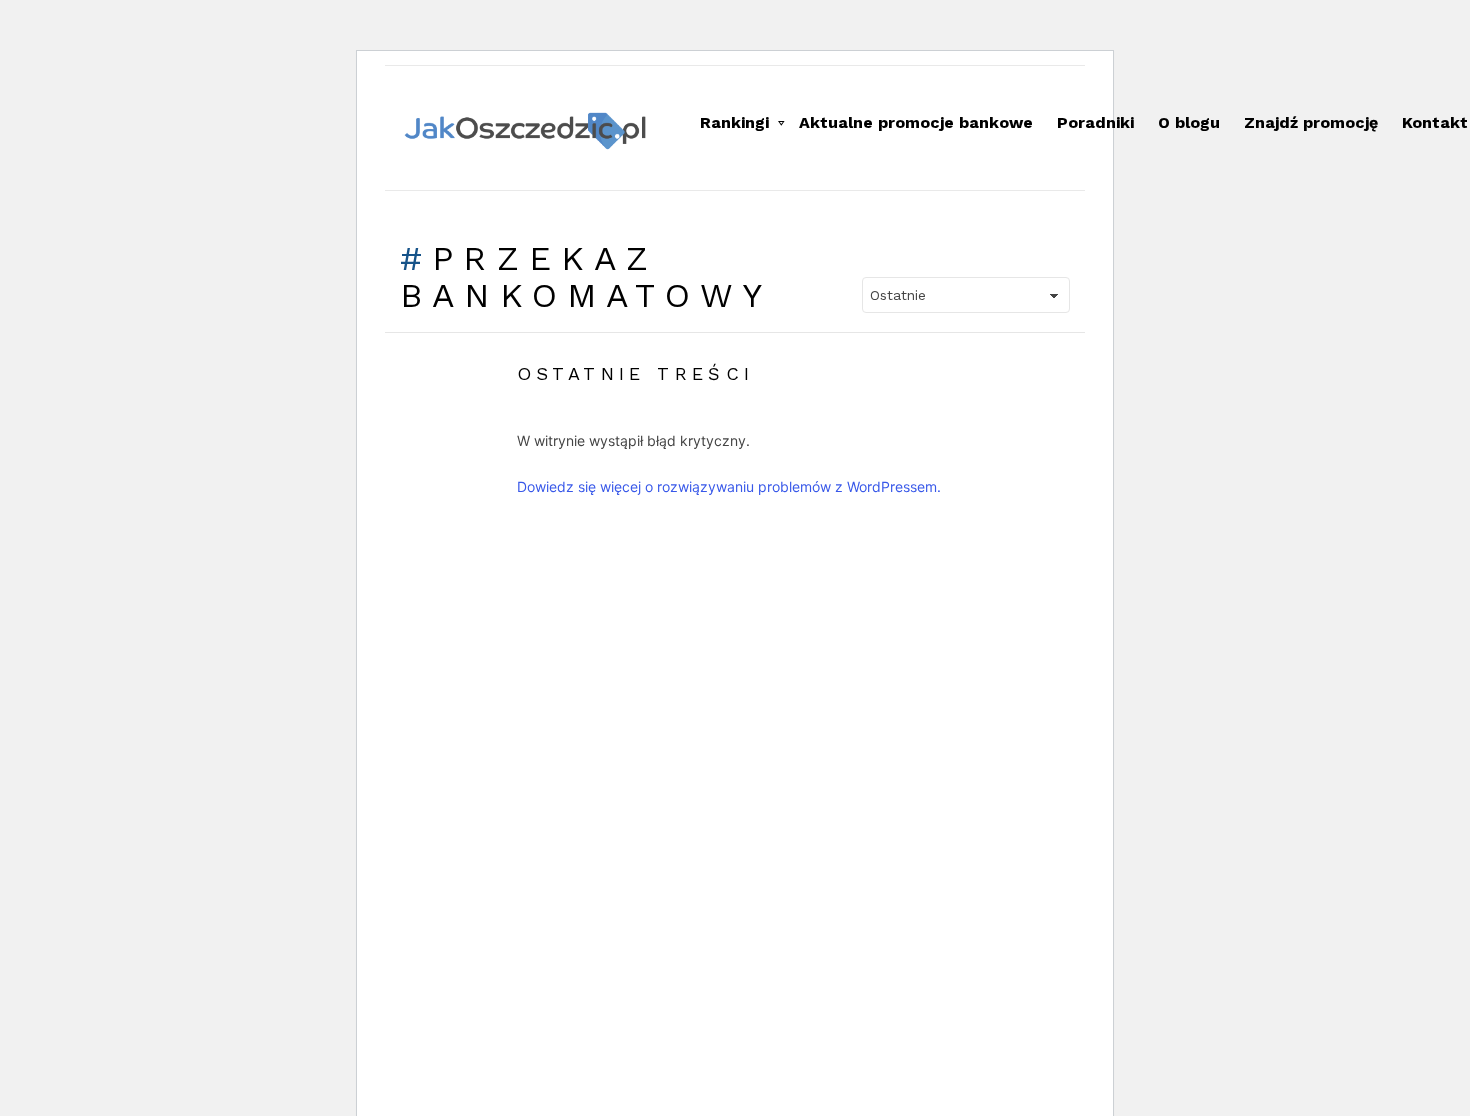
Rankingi (734, 122)
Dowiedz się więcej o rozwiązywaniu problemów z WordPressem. (729, 486)
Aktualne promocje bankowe (916, 122)
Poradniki (1095, 122)
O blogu (1189, 122)
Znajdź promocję (1311, 122)
